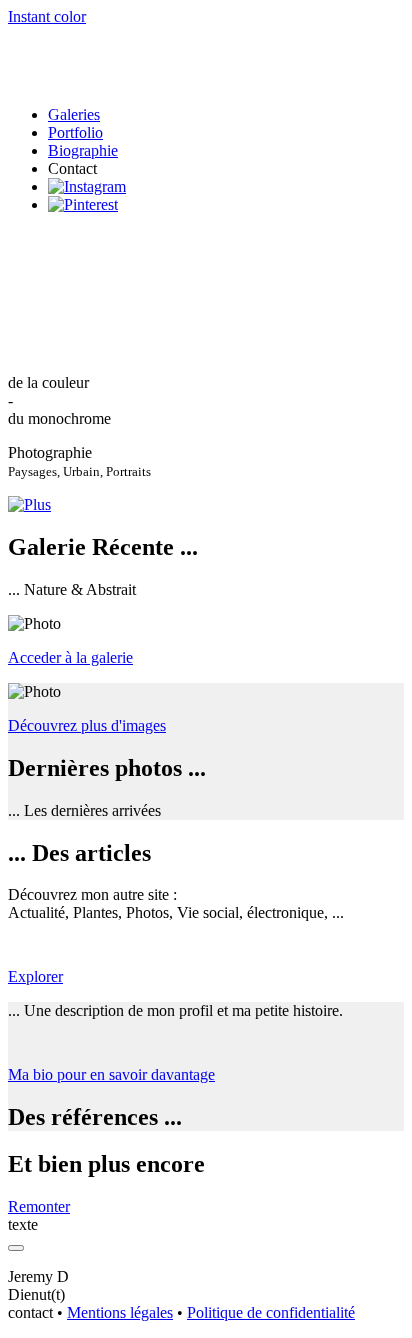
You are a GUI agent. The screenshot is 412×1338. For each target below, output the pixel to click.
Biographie (83, 150)
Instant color (47, 16)
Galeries (74, 114)
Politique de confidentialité (271, 1312)
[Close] (16, 1248)
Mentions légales (120, 1312)
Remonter (39, 1206)
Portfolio (75, 132)
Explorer (35, 976)
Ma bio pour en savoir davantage (111, 1074)
